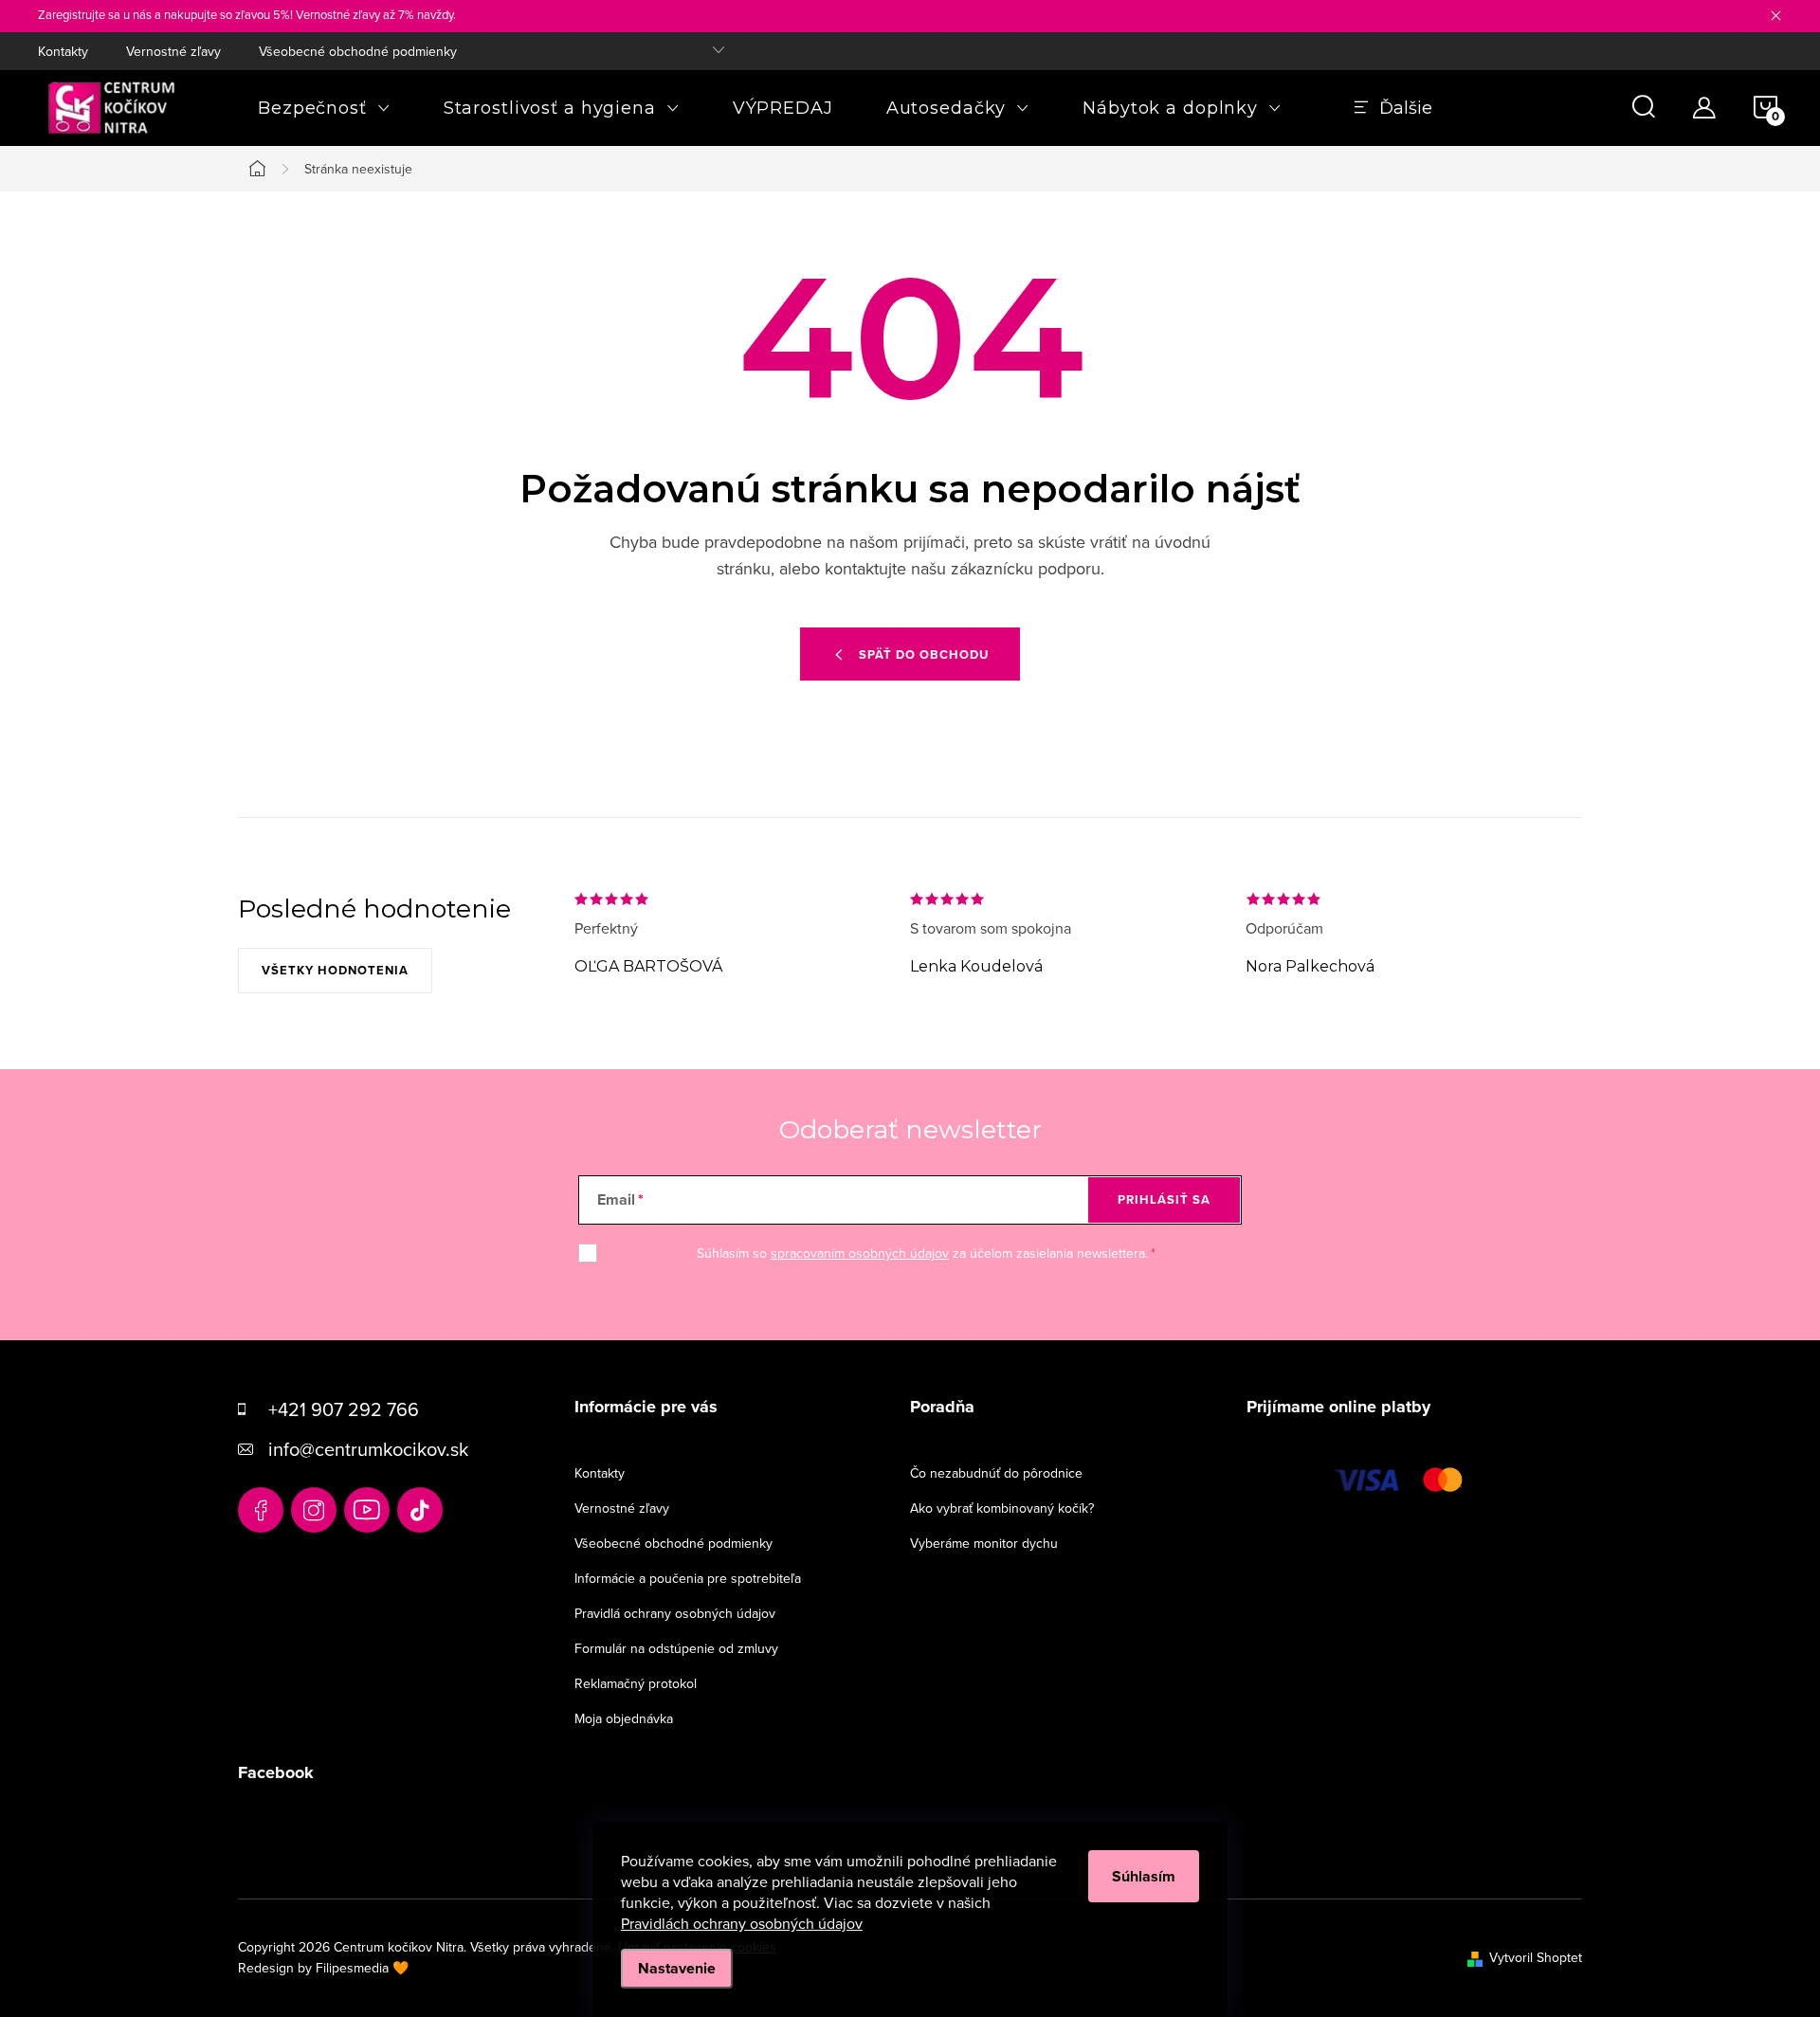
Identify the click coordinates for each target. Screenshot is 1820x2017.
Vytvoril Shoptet (1536, 1957)
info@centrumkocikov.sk (368, 1449)
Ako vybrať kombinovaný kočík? (1002, 1508)
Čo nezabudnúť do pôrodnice (996, 1473)
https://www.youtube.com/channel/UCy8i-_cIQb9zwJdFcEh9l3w (367, 1510)
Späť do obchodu (924, 654)
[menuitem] (324, 108)
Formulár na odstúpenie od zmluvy (676, 1648)
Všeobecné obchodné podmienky (358, 51)
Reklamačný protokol (636, 1683)
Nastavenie (677, 1968)
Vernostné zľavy (173, 51)
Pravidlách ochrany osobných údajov (742, 1923)
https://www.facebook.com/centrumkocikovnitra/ (261, 1510)
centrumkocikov (314, 1510)
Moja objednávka (624, 1718)
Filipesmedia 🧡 (362, 1968)
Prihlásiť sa (1164, 1199)
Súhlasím (1144, 1876)
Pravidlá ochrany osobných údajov (675, 1613)
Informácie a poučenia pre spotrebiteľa (688, 1578)
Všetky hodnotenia (335, 970)
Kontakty (63, 51)
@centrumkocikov (420, 1510)
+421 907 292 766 (344, 1409)
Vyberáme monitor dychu (984, 1543)
